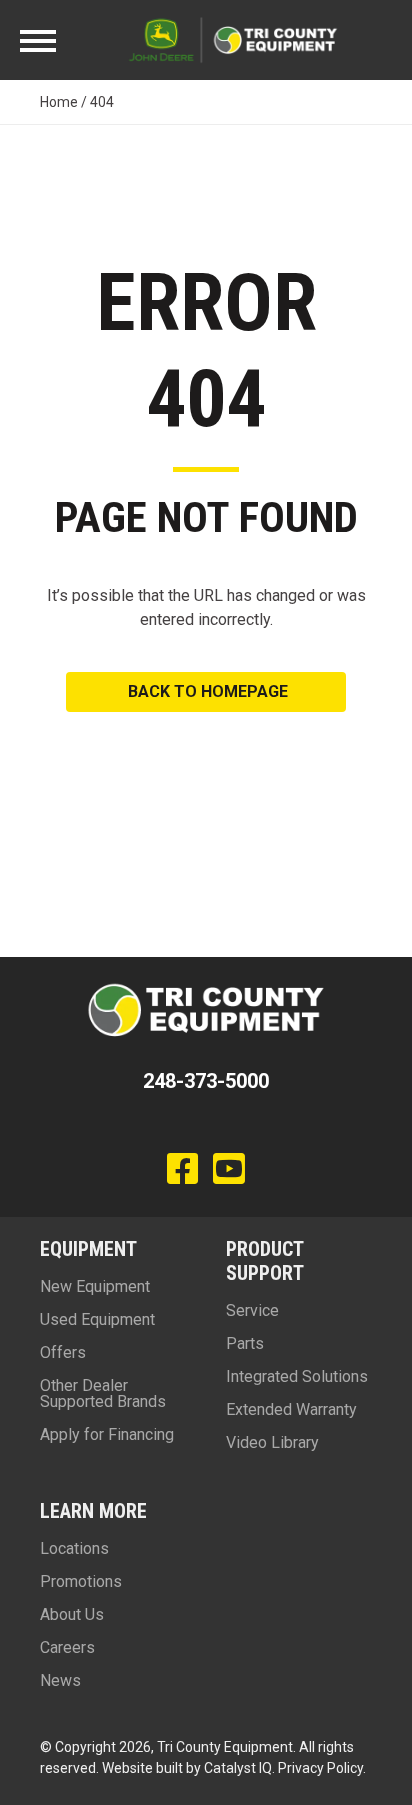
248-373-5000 (206, 1081)
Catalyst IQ (238, 1768)
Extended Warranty (291, 1409)
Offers (63, 1352)
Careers (67, 1647)
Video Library (272, 1442)
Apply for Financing (107, 1434)
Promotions (81, 1581)
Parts (245, 1343)
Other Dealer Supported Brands (103, 1393)
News (60, 1680)
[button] (206, 692)
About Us (72, 1614)
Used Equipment (97, 1319)
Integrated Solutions (297, 1376)
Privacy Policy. (322, 1768)
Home (59, 102)
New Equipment (95, 1286)
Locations (74, 1548)
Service (252, 1310)
